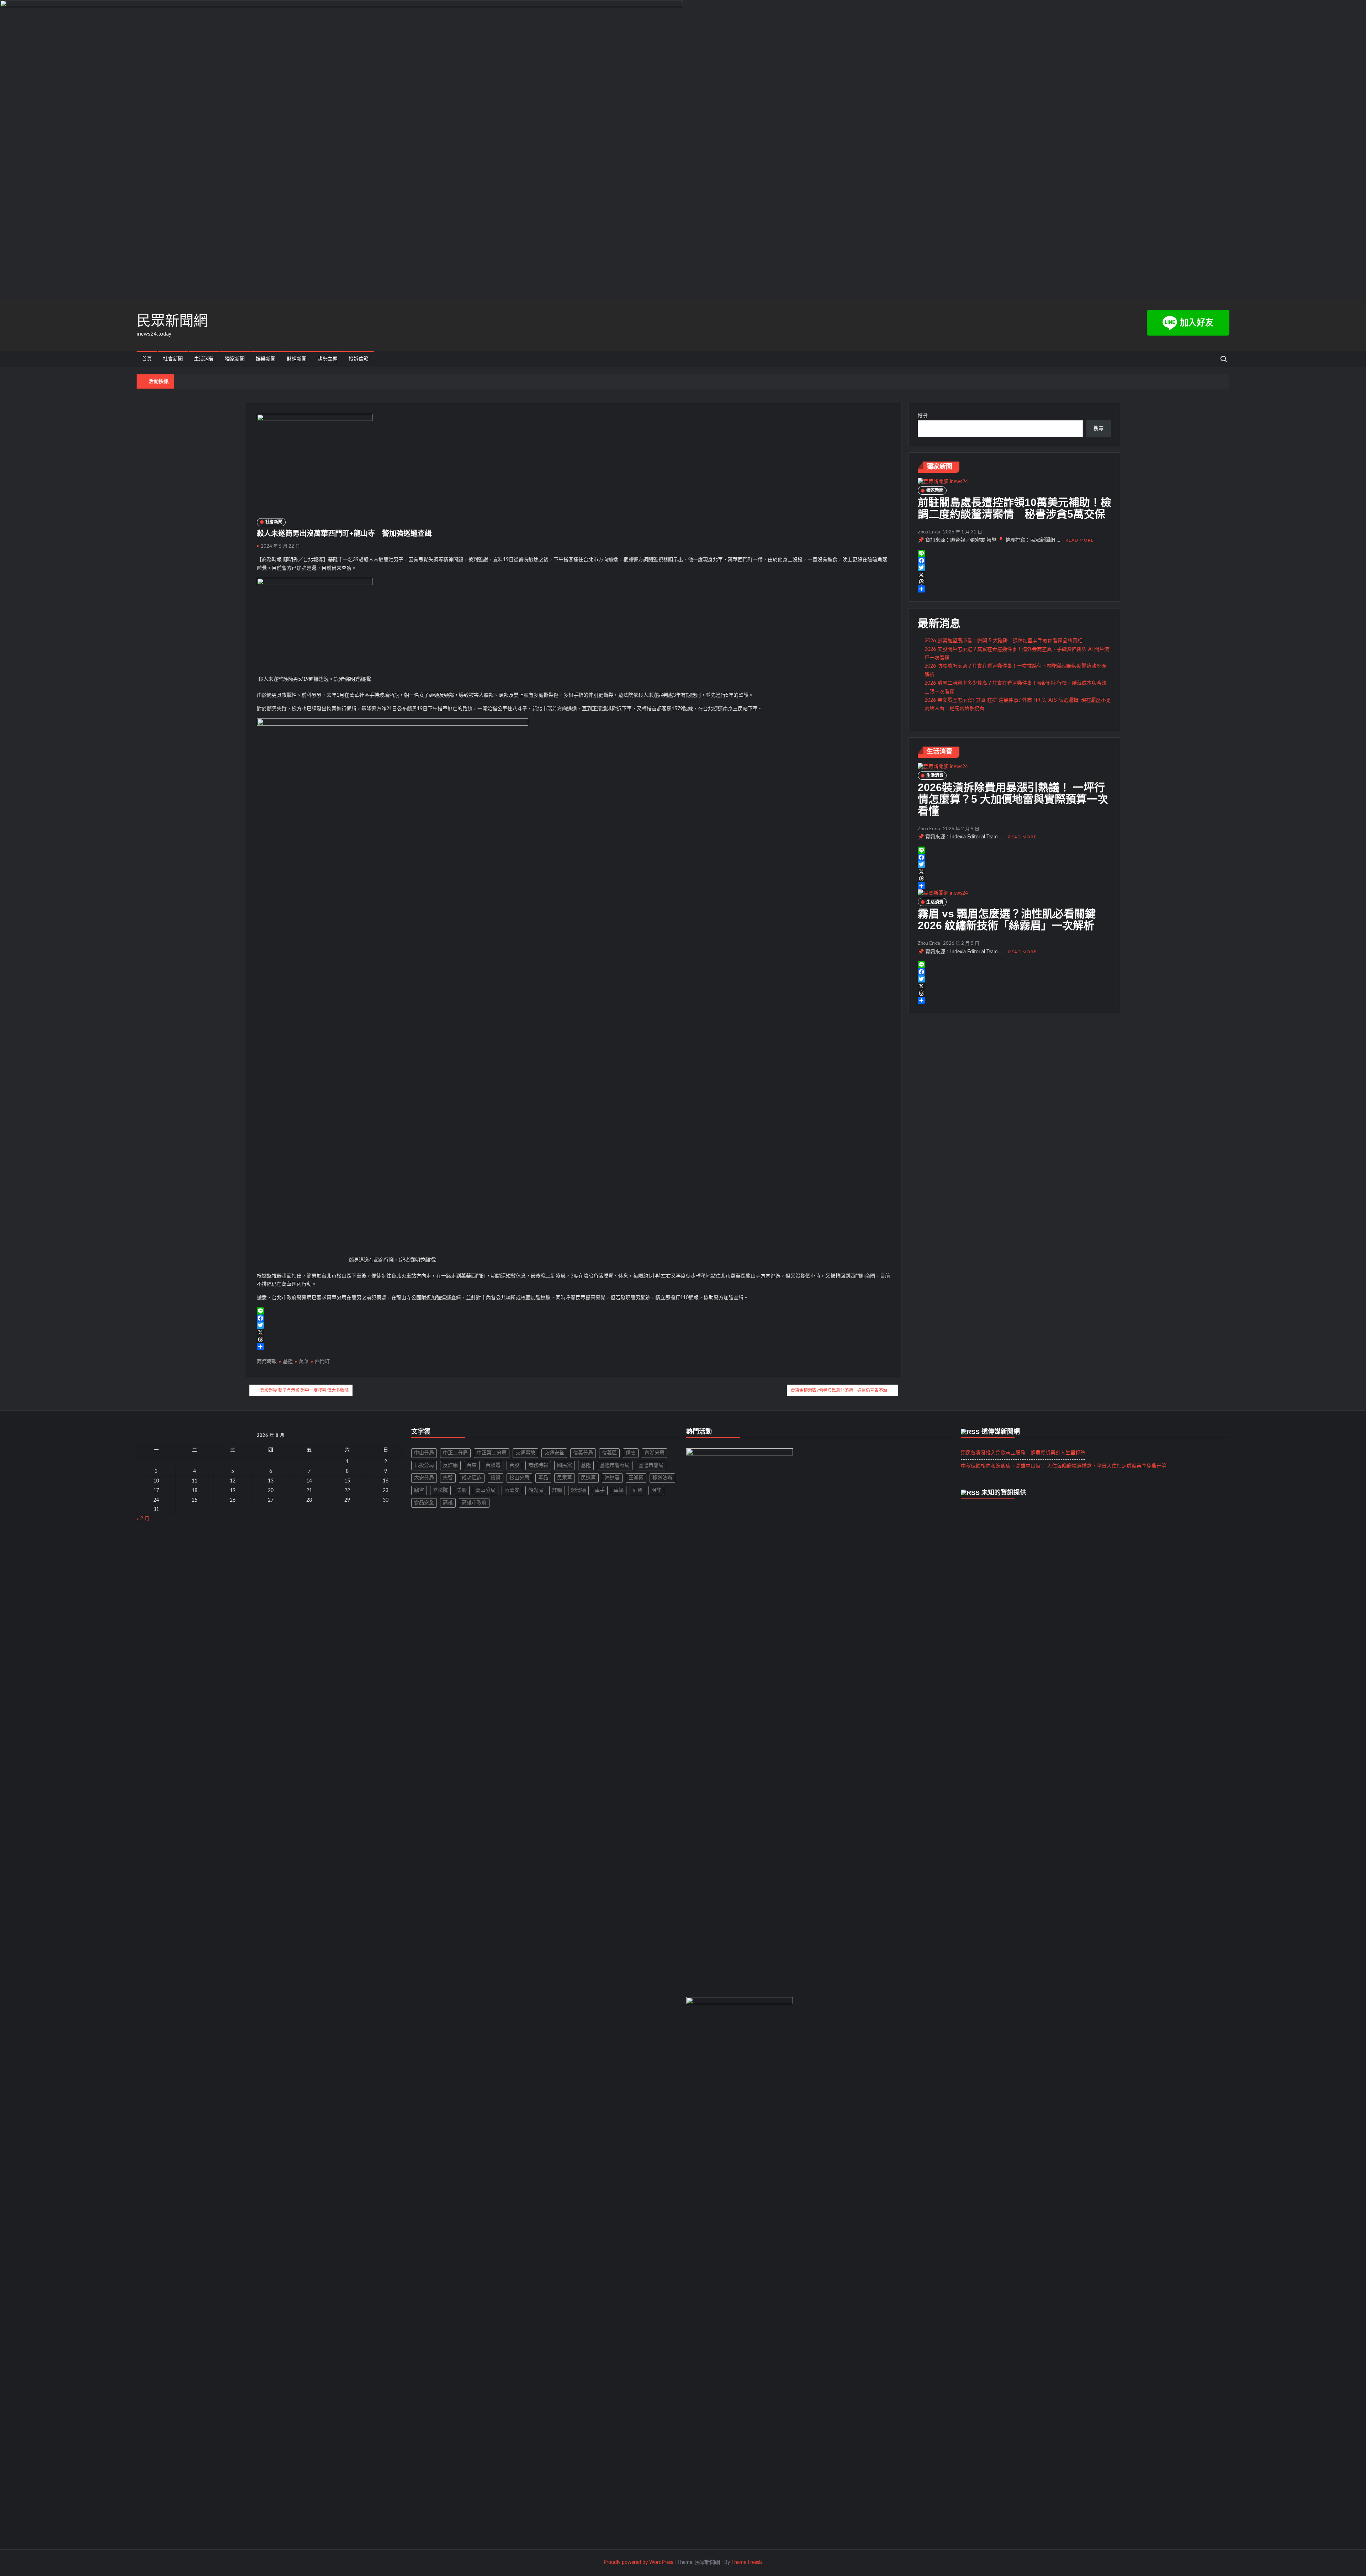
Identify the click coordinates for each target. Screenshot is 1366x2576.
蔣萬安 (512, 1490)
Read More (1080, 540)
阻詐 (656, 1490)
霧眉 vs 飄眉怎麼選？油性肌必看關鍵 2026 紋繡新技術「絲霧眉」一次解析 (1012, 920)
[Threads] (574, 1339)
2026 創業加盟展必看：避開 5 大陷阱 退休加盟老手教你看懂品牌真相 (1004, 641)
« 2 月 (143, 1519)
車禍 (619, 1490)
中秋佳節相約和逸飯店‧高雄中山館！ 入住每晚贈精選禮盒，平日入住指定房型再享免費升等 (1064, 1466)
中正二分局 (455, 1453)
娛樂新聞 (266, 359)
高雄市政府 (474, 1503)
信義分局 (583, 1453)
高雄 (448, 1503)
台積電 (493, 1465)
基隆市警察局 (615, 1465)
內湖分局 (655, 1453)
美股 (462, 1490)
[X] (574, 1332)
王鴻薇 (636, 1478)
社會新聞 (173, 359)
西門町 (322, 1361)
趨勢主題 (328, 359)
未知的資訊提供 (1004, 1492)
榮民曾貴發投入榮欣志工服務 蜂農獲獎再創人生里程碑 (1023, 1453)
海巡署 (612, 1478)
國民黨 (565, 1465)
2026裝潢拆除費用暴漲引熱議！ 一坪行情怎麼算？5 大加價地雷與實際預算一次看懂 (1013, 799)
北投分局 (424, 1465)
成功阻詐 (472, 1478)
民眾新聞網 (172, 321)
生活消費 (204, 359)
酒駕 (637, 1490)
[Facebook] (574, 1318)
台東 (472, 1465)
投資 (496, 1478)
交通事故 (525, 1453)
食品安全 (424, 1503)
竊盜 (419, 1490)
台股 (514, 1465)
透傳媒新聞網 (1001, 1432)
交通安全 (554, 1453)
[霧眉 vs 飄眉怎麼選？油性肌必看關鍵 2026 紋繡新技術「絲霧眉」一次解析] (943, 894)
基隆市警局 (651, 1465)
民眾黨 (565, 1478)
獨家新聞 (235, 359)
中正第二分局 (492, 1453)
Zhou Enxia (929, 532)
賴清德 (578, 1490)
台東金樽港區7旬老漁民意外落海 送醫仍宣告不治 (839, 1390)
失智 (448, 1478)
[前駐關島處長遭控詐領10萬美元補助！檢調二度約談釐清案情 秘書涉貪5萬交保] (943, 482)
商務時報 (267, 1361)
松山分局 (519, 1478)
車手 (600, 1490)
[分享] (574, 1347)
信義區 (609, 1453)
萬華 (304, 1361)
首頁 (147, 359)
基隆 (288, 1361)
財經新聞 (297, 359)
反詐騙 (450, 1465)
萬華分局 (486, 1490)
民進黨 (588, 1478)
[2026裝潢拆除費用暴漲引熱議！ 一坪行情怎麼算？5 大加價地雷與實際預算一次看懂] (943, 767)
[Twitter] (574, 1325)
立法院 (440, 1490)
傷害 (631, 1453)
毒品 (543, 1478)
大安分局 (424, 1478)
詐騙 (557, 1490)
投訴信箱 (359, 359)
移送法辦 (662, 1478)
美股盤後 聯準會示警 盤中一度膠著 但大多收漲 (304, 1390)
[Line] (574, 1311)
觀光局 (536, 1490)
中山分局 (424, 1453)
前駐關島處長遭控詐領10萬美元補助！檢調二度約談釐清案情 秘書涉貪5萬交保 (1015, 508)
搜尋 (923, 416)
